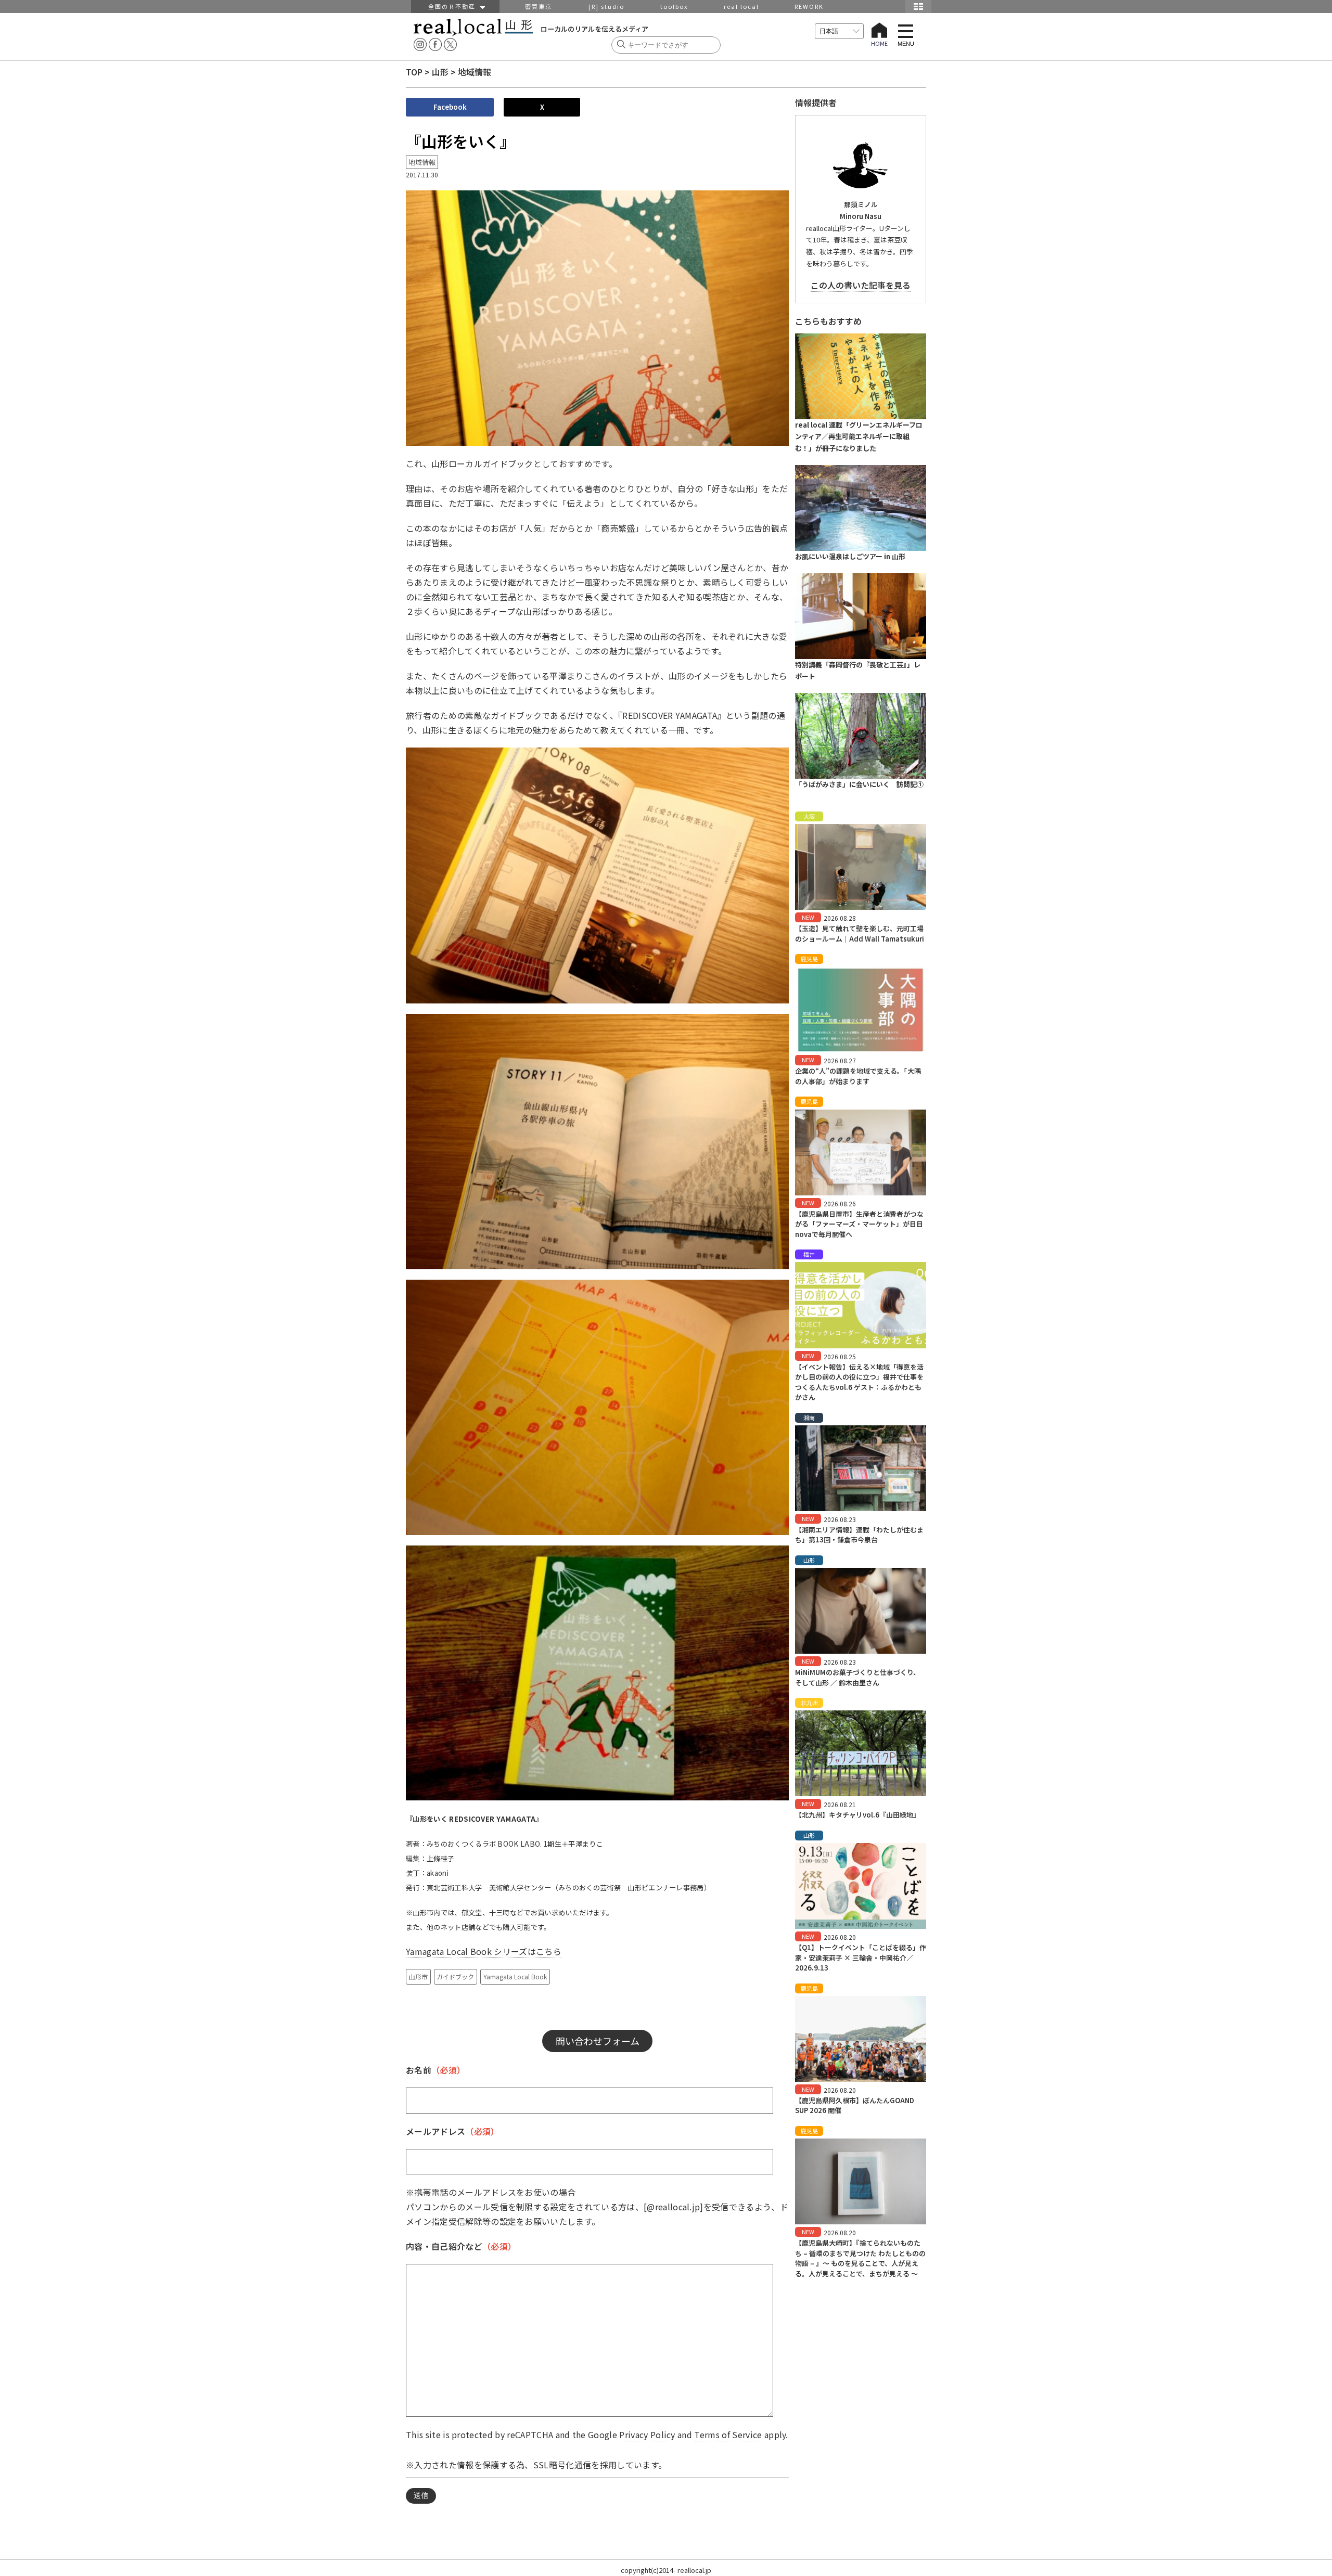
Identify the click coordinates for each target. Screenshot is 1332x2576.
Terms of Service (728, 2435)
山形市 (418, 1976)
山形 (440, 72)
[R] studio (606, 6)
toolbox (674, 6)
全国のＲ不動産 (454, 6)
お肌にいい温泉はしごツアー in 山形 (850, 556)
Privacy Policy (647, 2435)
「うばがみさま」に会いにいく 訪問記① (859, 784)
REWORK (809, 6)
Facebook (450, 107)
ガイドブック (455, 1976)
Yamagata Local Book (515, 1976)
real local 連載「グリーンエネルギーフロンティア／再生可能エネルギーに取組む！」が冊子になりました (859, 437)
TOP (414, 72)
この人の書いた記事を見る (861, 285)
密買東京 (539, 6)
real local (741, 6)
